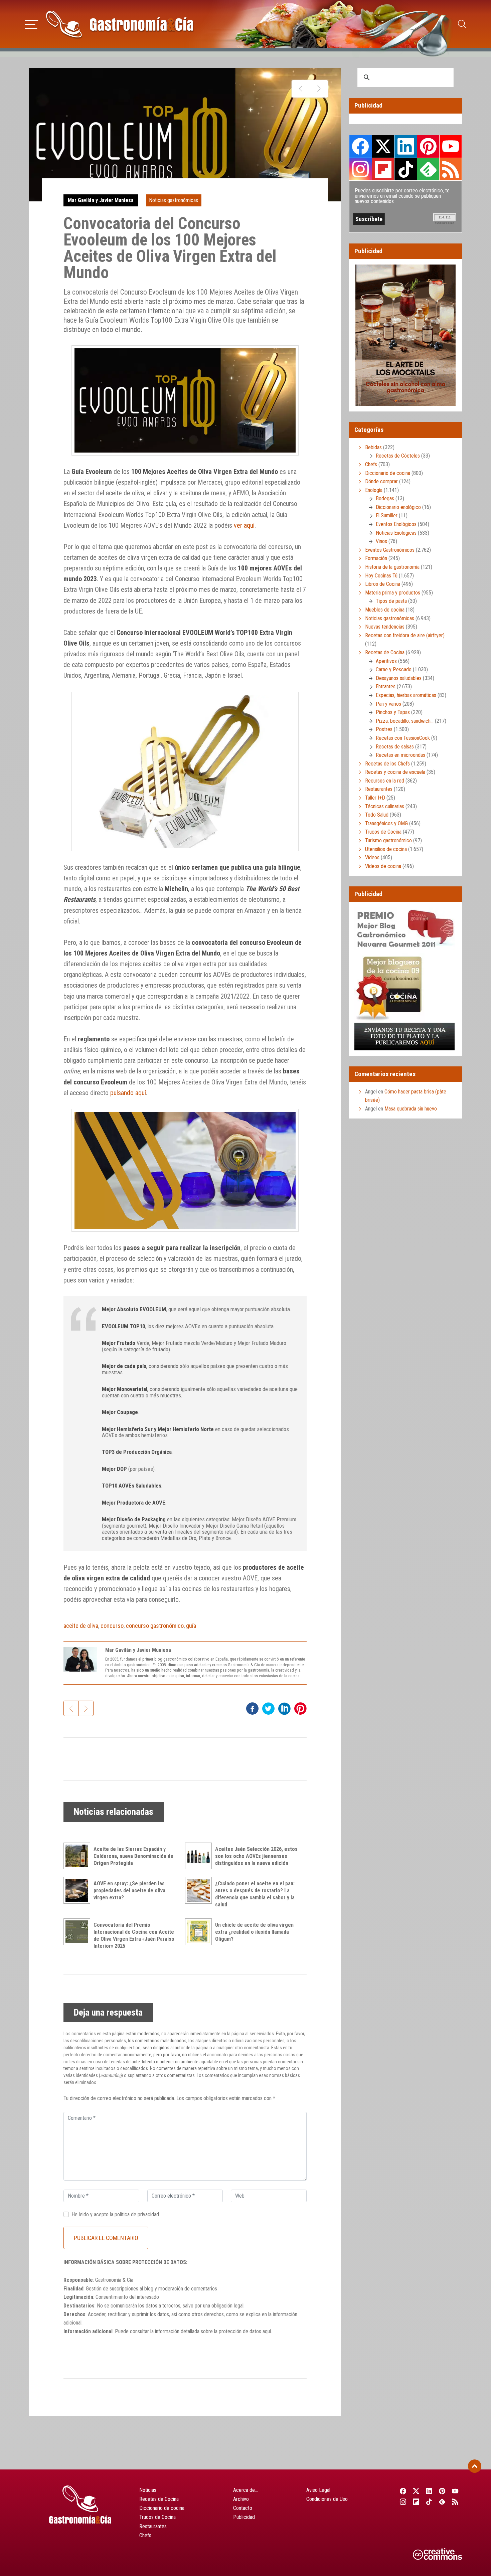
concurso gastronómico (155, 1626)
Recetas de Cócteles (398, 456)
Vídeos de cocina (383, 866)
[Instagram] (403, 2502)
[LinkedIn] (429, 2491)
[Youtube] (455, 2491)
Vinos (381, 541)
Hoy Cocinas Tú (381, 576)
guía (191, 1626)
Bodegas (385, 498)
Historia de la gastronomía (392, 567)
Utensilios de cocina (386, 849)
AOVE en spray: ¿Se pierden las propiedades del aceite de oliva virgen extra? (129, 1891)
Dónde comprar (381, 481)
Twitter (383, 146)
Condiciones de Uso (327, 2499)
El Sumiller (387, 516)
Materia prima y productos (393, 593)
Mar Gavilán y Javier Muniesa (101, 200)
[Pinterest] (442, 2491)
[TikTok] (429, 2502)
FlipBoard (383, 169)
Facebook (361, 146)
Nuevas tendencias (385, 627)
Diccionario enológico (398, 507)
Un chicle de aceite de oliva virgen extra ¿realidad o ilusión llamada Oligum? (254, 1932)
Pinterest (428, 146)
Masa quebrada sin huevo (411, 1109)
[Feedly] (442, 2502)
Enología (374, 490)
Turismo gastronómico (388, 840)
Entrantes (386, 686)
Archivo (241, 2499)
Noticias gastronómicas (174, 200)
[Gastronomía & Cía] (120, 24)
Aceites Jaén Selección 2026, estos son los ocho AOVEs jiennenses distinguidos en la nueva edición (256, 1856)
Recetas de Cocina (385, 652)
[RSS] (455, 2502)
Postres (384, 729)
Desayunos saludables (399, 678)
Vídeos (372, 857)
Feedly (428, 169)
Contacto (243, 2508)
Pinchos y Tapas (393, 712)
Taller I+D (375, 798)
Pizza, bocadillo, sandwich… (405, 721)
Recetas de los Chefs (387, 764)
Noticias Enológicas (396, 533)
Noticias (148, 2490)
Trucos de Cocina (383, 832)
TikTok (405, 169)
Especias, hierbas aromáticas (406, 695)
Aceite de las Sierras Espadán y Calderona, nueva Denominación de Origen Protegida (133, 1856)
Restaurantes (379, 789)
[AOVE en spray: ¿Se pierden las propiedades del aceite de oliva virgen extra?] (78, 1890)
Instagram (361, 169)
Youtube (451, 146)
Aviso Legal (318, 2490)
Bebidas (373, 447)
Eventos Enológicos (396, 524)
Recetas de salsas (395, 747)
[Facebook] (403, 2491)
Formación (376, 558)
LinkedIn (405, 146)
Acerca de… (246, 2490)
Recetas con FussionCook (403, 738)
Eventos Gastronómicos (390, 550)
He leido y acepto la (115, 2214)
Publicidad (244, 2517)
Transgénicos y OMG (386, 823)
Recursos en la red (385, 781)
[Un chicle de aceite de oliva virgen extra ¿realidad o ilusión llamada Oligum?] (200, 1932)
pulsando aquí (128, 1093)
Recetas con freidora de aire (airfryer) (405, 635)
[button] (32, 23)
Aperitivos (386, 661)
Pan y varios (388, 704)
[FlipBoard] (416, 2502)
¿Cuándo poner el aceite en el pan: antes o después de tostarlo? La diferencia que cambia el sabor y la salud (255, 1894)
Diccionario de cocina (388, 473)
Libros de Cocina (383, 584)
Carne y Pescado (394, 669)
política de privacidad (137, 2214)
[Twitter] (416, 2491)
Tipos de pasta (391, 601)
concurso (112, 1626)
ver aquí (244, 525)
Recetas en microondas (400, 755)
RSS (451, 169)
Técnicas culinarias (385, 806)
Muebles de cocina (385, 610)
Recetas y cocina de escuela (395, 772)
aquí (267, 2331)
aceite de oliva (81, 1626)
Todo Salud (377, 815)
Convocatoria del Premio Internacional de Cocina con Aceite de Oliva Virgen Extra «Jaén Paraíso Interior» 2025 (134, 1935)
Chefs (371, 464)
